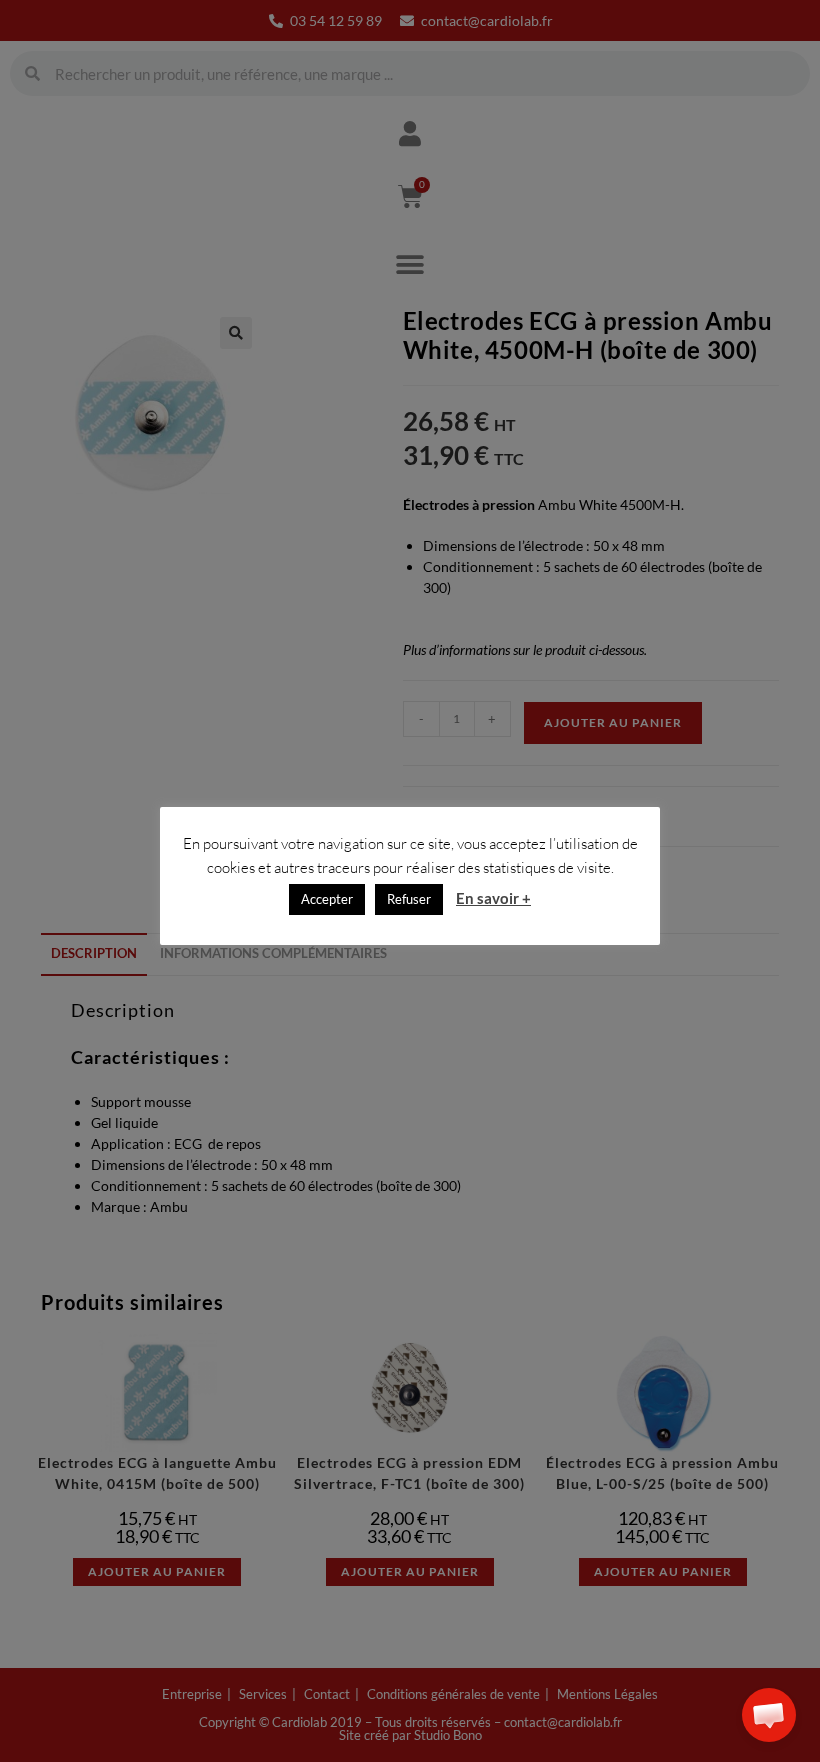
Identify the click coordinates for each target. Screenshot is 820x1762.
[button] (769, 1715)
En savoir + (493, 898)
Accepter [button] (327, 899)
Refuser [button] (409, 899)
